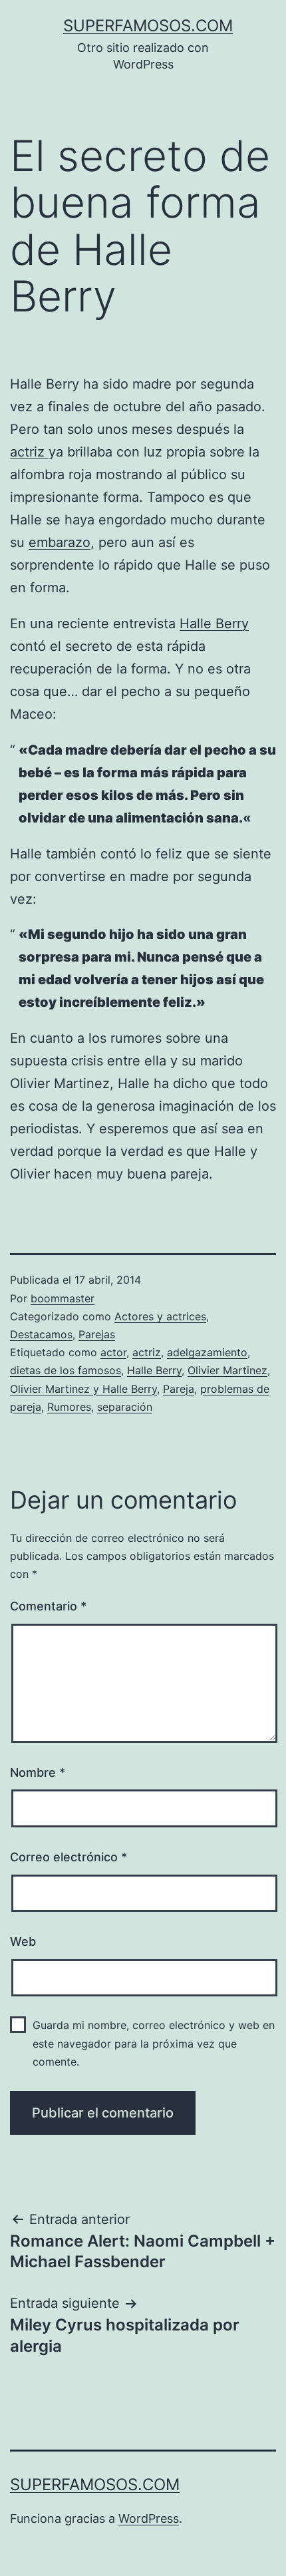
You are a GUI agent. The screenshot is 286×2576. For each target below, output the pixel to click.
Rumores (69, 1407)
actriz (29, 452)
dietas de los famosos (66, 1370)
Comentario (48, 1606)
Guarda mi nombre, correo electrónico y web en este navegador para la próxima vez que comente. (154, 2043)
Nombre (38, 1772)
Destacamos (41, 1334)
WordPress (149, 2518)
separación (125, 1407)
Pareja (179, 1389)
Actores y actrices (160, 1316)
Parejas (97, 1334)
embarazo (60, 542)
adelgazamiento (207, 1352)
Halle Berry (214, 624)
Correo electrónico (69, 1857)
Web (23, 1941)
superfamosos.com (148, 26)
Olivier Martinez (227, 1370)
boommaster (63, 1298)
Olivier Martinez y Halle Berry (83, 1389)
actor (113, 1352)
